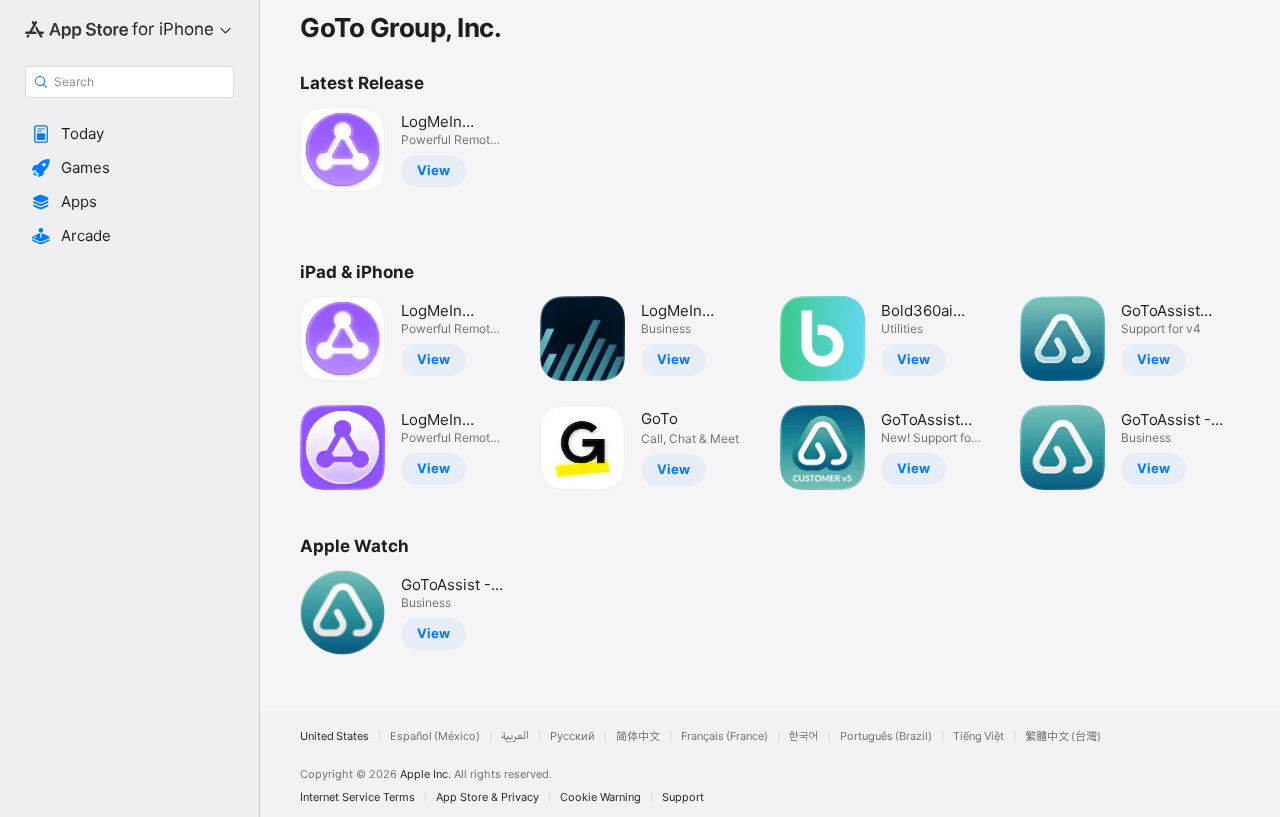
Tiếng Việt (978, 736)
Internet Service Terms (357, 797)
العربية (515, 736)
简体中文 (638, 736)
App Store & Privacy (487, 797)
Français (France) (724, 736)
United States (334, 736)
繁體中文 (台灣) (1063, 736)
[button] (129, 134)
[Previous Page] (280, 393)
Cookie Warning (600, 797)
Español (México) (435, 736)
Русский (572, 736)
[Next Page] (1260, 393)
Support (683, 797)
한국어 (804, 736)
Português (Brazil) (886, 736)
